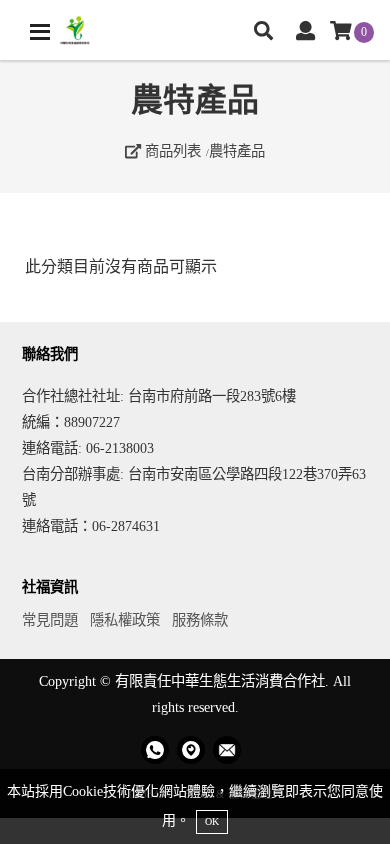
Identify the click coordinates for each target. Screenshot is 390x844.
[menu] (40, 32)
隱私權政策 (125, 620)
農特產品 (237, 151)
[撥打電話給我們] (155, 750)
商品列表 (171, 151)
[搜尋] (263, 32)
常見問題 (50, 620)
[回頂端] (357, 811)
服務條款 (200, 620)
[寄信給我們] (227, 750)
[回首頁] (75, 30)
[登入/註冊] (305, 32)
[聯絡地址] (191, 750)
